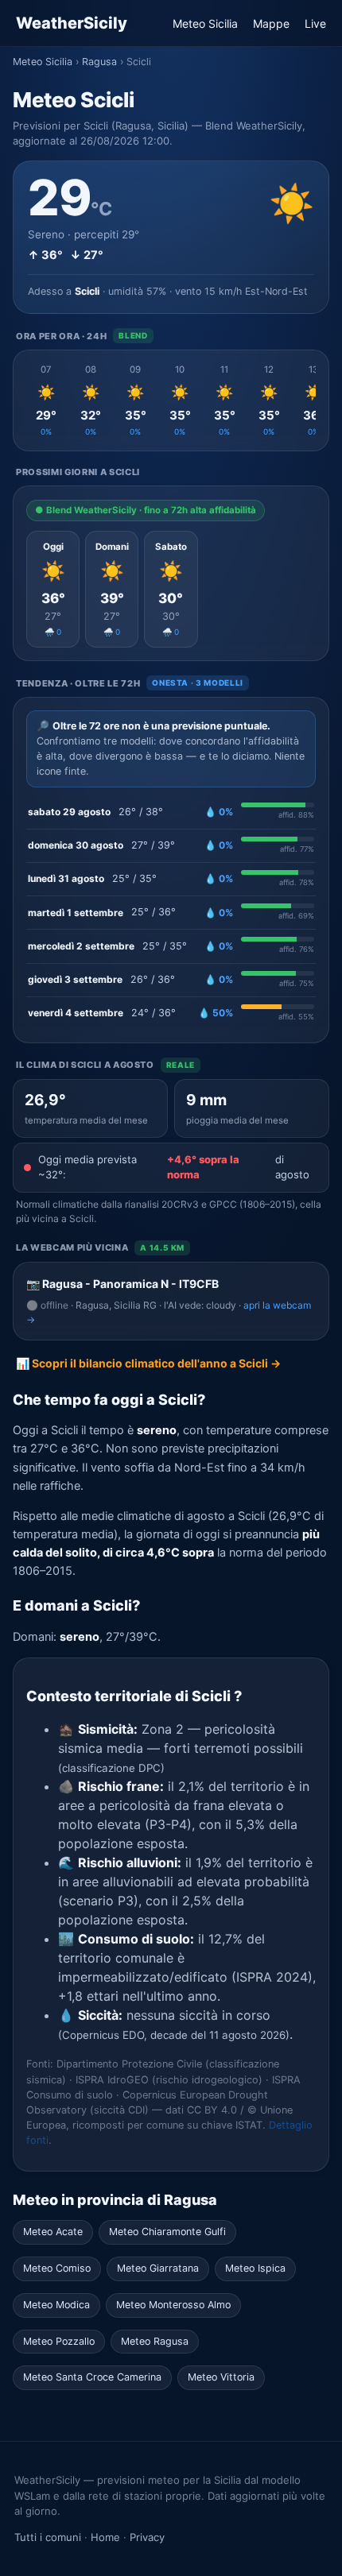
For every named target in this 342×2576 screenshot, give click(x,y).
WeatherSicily (72, 23)
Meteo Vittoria (221, 2377)
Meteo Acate (53, 2232)
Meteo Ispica (255, 2268)
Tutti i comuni (48, 2537)
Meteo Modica (56, 2305)
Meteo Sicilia (205, 23)
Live (315, 23)
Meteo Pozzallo (59, 2341)
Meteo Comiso (57, 2268)
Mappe (271, 23)
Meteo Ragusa (155, 2341)
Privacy (147, 2537)
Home (105, 2537)
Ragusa (99, 62)
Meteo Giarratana (158, 2268)
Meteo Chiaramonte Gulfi (167, 2232)
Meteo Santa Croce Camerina (92, 2377)
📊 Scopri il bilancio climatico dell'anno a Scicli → (148, 1363)
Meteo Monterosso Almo (173, 2305)
